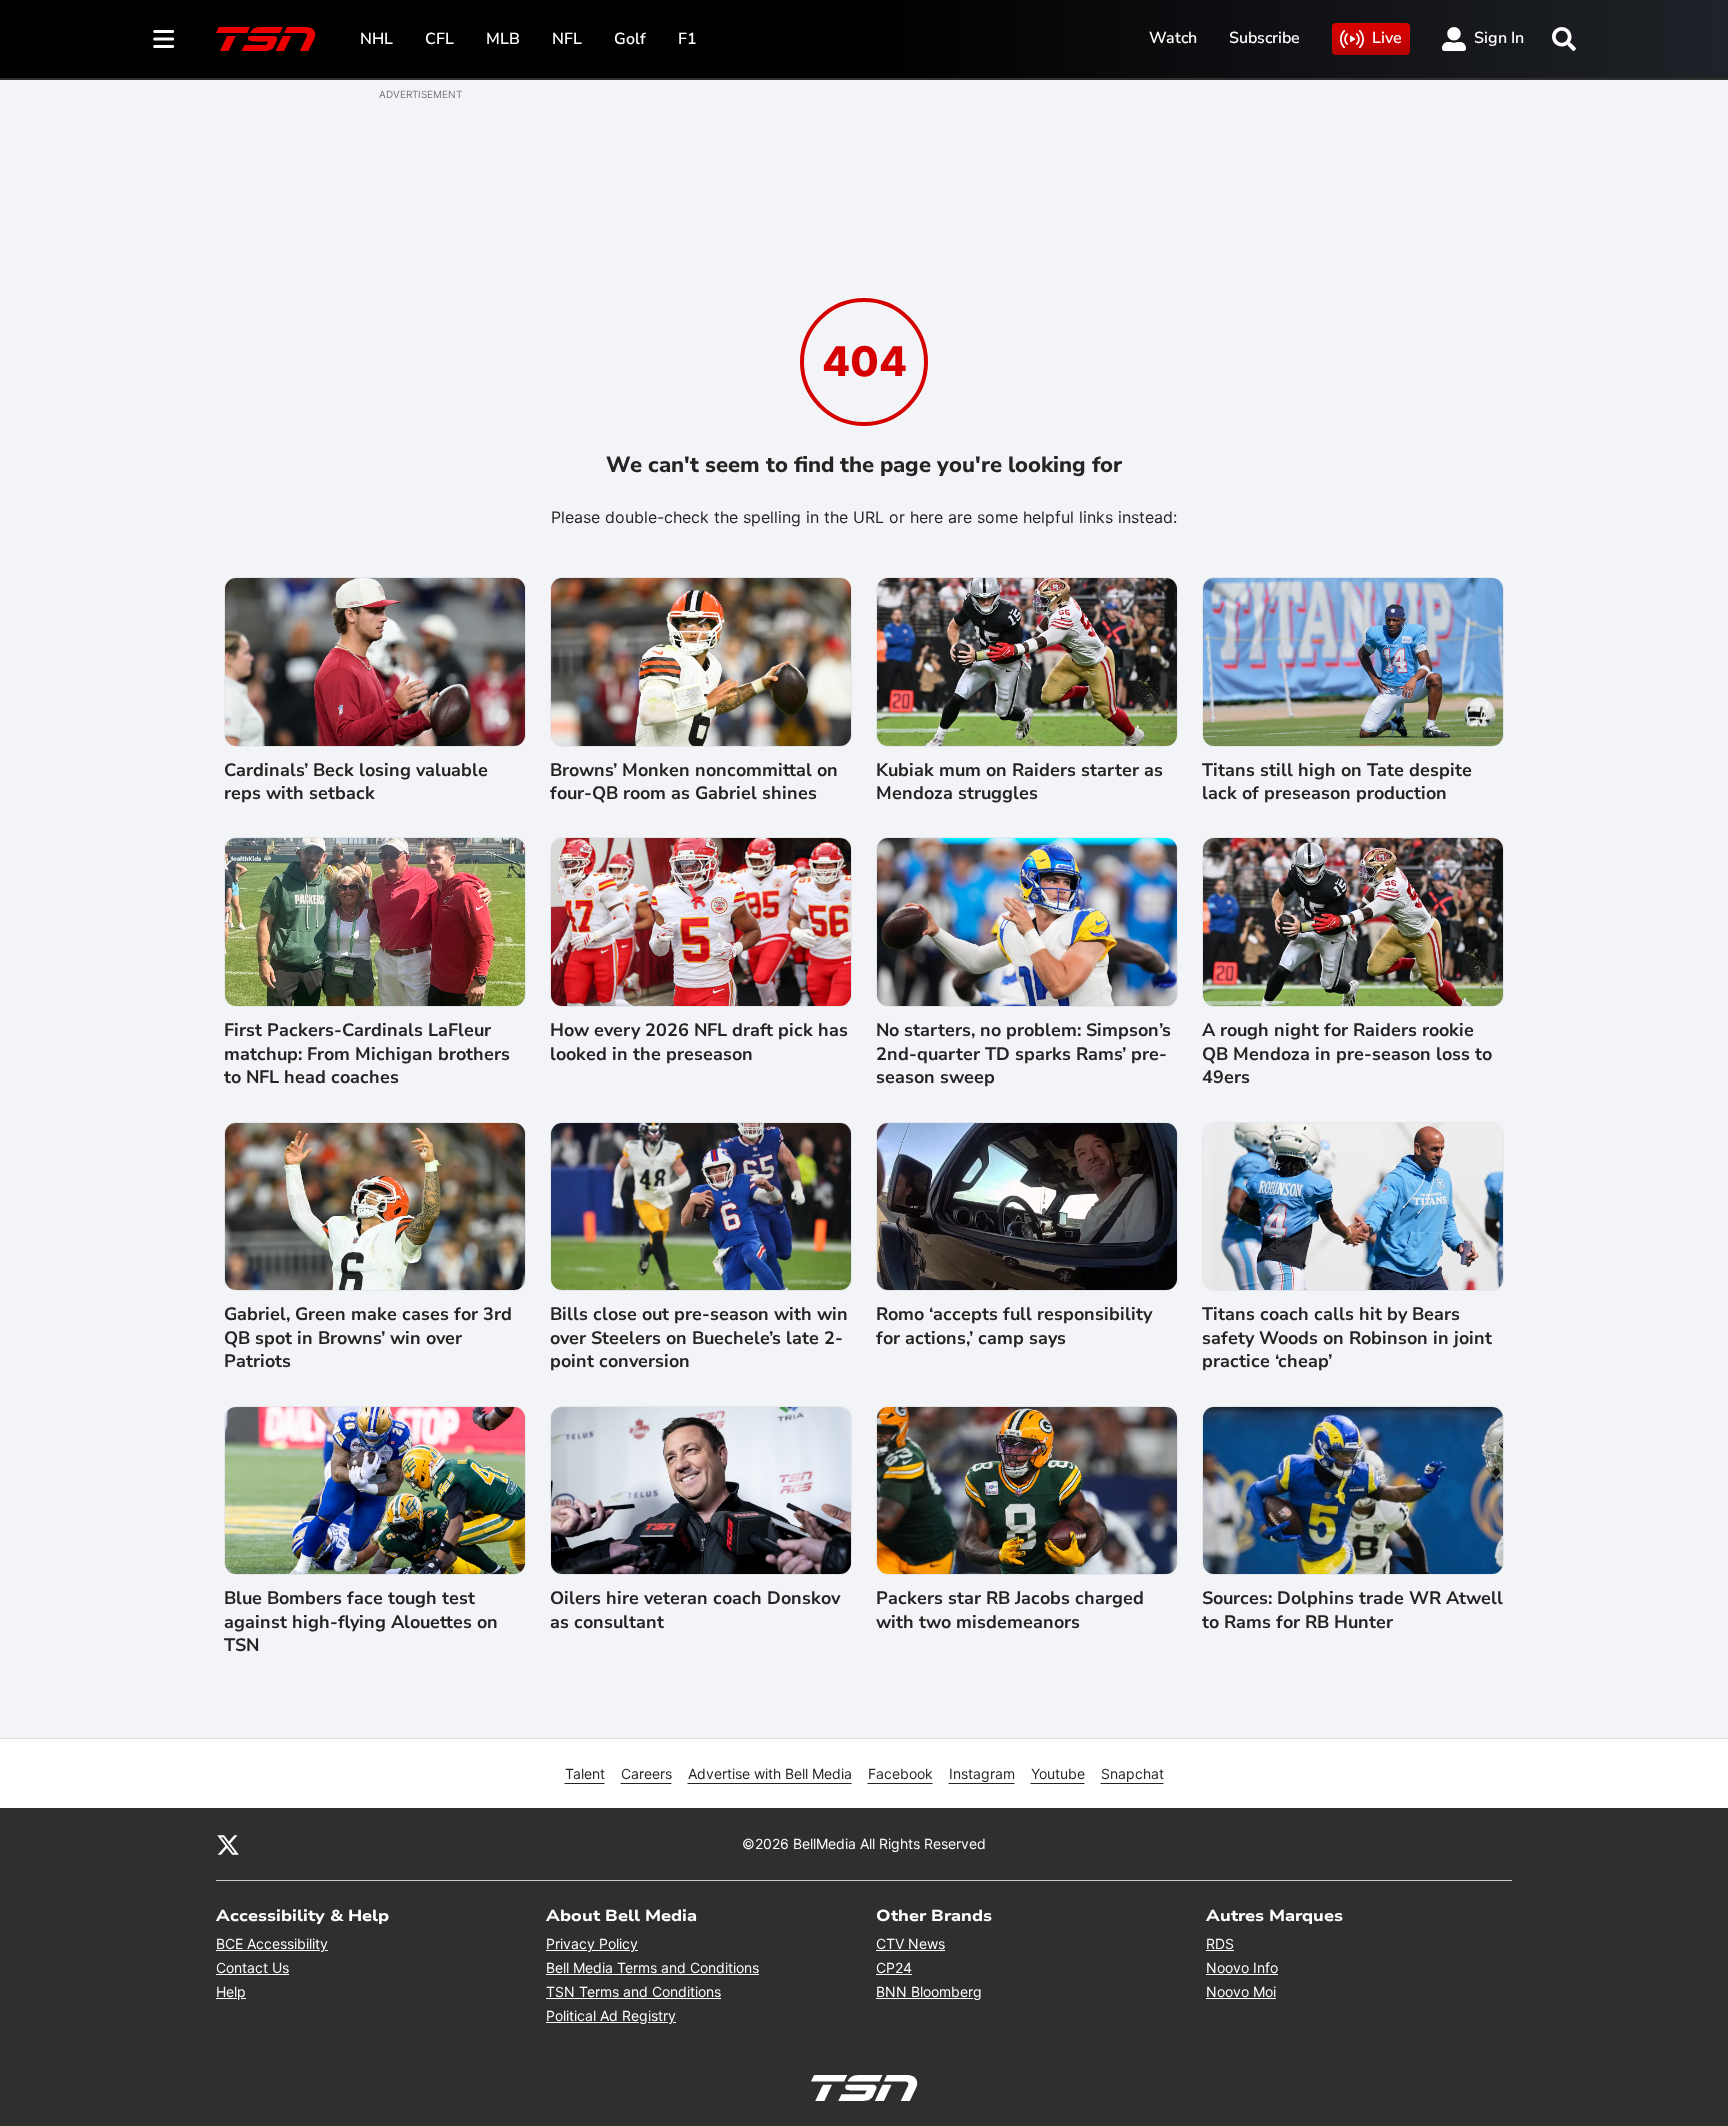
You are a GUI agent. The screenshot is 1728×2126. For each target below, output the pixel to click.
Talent (585, 1773)
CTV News (910, 1943)
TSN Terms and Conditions (633, 1991)
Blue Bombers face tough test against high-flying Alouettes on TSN (361, 1622)
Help (231, 1991)
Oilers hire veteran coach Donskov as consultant (695, 1610)
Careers (646, 1773)
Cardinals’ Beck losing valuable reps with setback (356, 782)
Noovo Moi (1241, 1991)
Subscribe (1264, 38)
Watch (1173, 38)
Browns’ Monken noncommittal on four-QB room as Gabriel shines (694, 782)
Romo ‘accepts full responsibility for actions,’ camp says (1014, 1326)
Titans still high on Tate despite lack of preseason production (1337, 782)
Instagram (982, 1773)
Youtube (1058, 1773)
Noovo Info (1242, 1967)
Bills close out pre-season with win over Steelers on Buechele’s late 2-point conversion (699, 1338)
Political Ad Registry (611, 2015)
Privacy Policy (592, 1943)
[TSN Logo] (266, 39)
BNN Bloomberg (929, 1991)
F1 (687, 39)
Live (1387, 38)
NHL (376, 39)
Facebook (900, 1773)
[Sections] (164, 39)
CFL (439, 39)
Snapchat (1132, 1773)
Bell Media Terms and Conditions (652, 1967)
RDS (1220, 1943)
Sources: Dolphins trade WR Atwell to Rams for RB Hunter (1352, 1610)
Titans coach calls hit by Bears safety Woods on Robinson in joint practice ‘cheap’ (1347, 1338)
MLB (503, 39)
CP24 (894, 1967)
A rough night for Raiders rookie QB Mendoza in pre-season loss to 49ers (1347, 1054)
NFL (567, 39)
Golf (630, 39)
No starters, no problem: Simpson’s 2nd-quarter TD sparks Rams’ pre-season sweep (1023, 1054)
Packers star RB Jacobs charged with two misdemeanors (1010, 1610)
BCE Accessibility (272, 1943)
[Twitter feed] (228, 1844)
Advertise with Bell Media (770, 1773)
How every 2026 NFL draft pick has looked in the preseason (699, 1042)
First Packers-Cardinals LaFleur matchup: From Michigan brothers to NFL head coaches (367, 1054)
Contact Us (252, 1967)
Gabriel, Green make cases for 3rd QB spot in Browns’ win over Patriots (368, 1338)
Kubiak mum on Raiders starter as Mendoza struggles (1019, 782)
